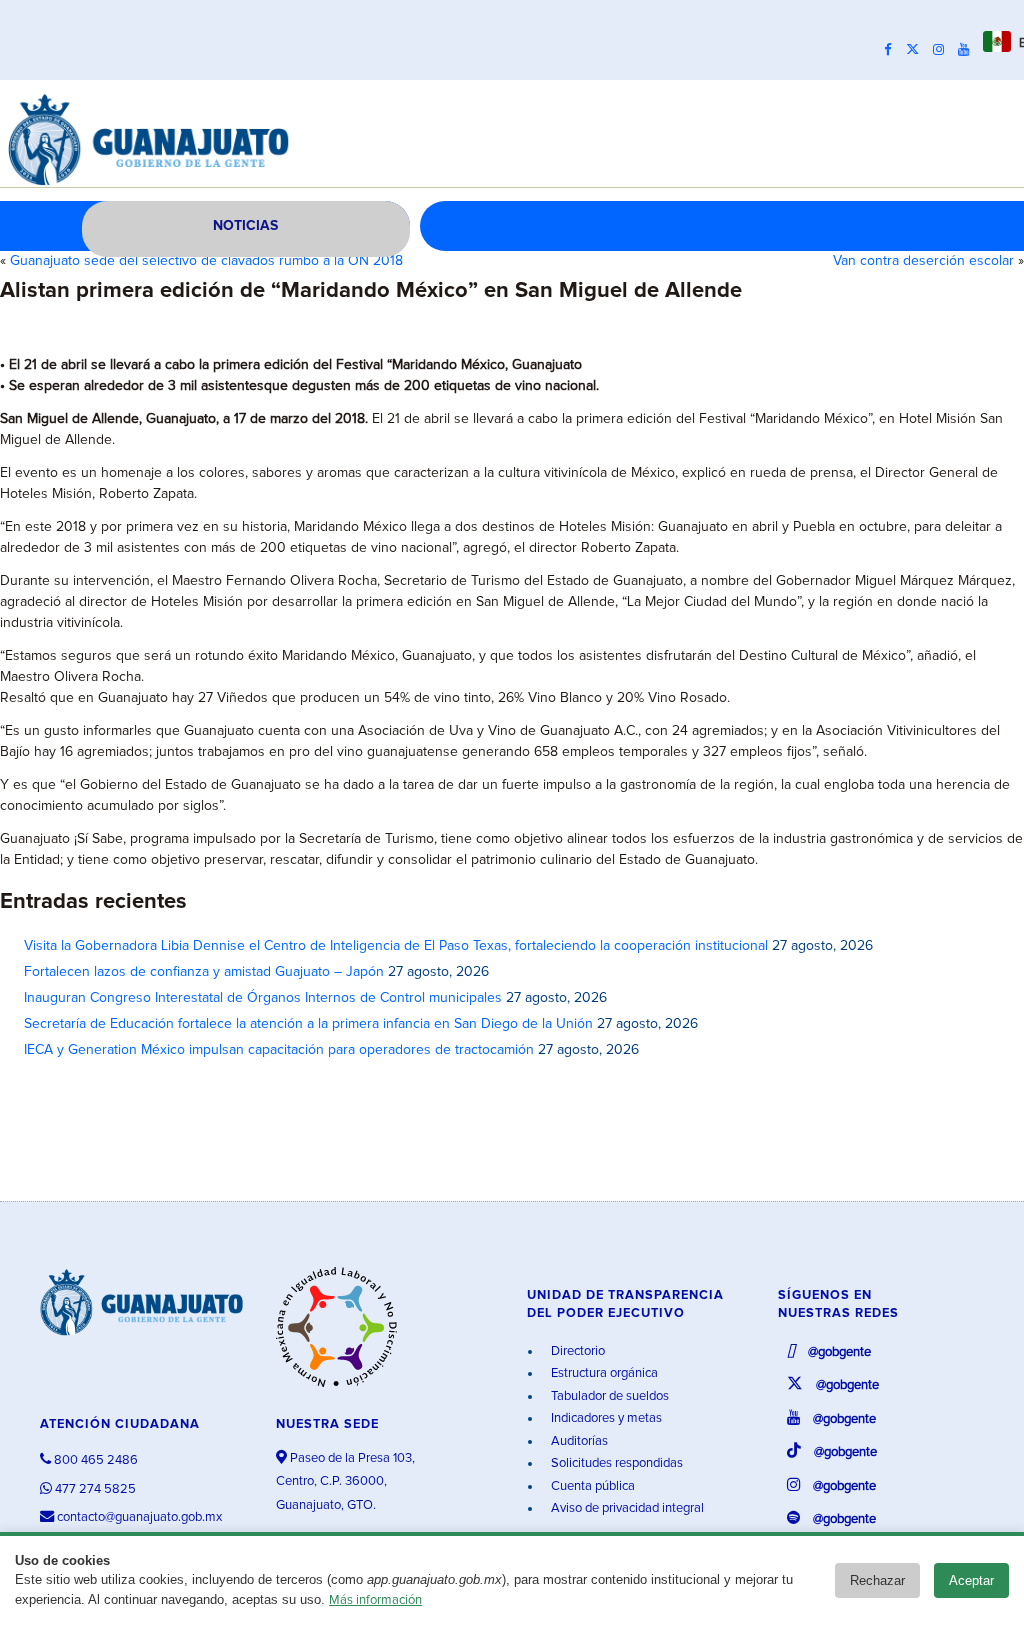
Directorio (576, 1351)
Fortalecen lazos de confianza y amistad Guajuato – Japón (204, 972)
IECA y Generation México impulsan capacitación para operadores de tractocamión (279, 1050)
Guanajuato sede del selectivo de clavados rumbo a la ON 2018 (206, 261)
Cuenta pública (591, 1486)
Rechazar (877, 1580)
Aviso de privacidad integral (626, 1508)
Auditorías (578, 1441)
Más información (375, 1600)
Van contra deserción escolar (923, 261)
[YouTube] (968, 50)
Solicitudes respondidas (615, 1463)
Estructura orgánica (603, 1373)
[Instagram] (943, 50)
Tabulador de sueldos (608, 1396)
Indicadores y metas (605, 1418)
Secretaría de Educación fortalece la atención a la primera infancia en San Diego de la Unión (308, 1024)
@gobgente (838, 1352)
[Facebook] (893, 50)
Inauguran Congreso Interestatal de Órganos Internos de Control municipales (263, 998)
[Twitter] (917, 50)
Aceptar (971, 1580)
